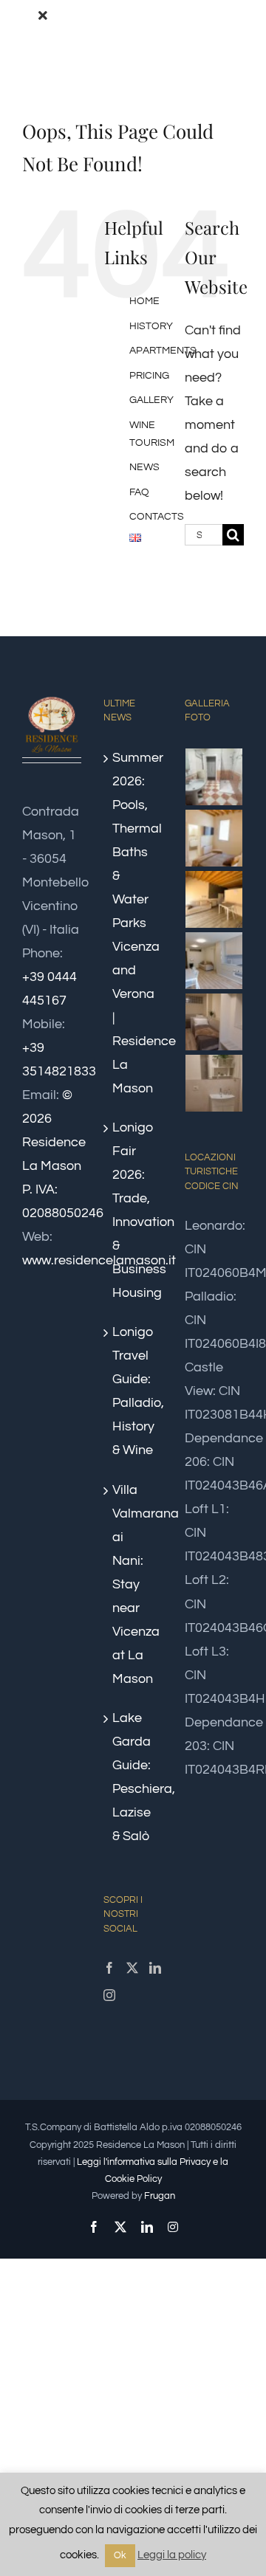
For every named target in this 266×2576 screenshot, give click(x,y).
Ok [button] (120, 2555)
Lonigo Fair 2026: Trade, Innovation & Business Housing (134, 1210)
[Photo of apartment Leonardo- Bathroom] (214, 777)
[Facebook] (109, 1968)
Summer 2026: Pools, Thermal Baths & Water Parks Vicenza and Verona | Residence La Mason (134, 923)
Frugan (160, 2196)
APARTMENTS (163, 351)
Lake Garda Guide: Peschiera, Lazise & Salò (134, 1777)
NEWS (144, 467)
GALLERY (151, 400)
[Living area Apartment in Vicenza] (214, 899)
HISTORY (151, 326)
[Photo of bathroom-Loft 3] (214, 1083)
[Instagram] (109, 1995)
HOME (144, 301)
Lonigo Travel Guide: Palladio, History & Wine (134, 1391)
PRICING (149, 376)
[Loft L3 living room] (214, 961)
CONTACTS (157, 517)
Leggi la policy (172, 2555)
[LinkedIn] (155, 1968)
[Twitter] (132, 1968)
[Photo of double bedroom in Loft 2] (214, 838)
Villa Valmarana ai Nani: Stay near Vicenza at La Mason (134, 1584)
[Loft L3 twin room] (214, 1022)
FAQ (139, 492)
